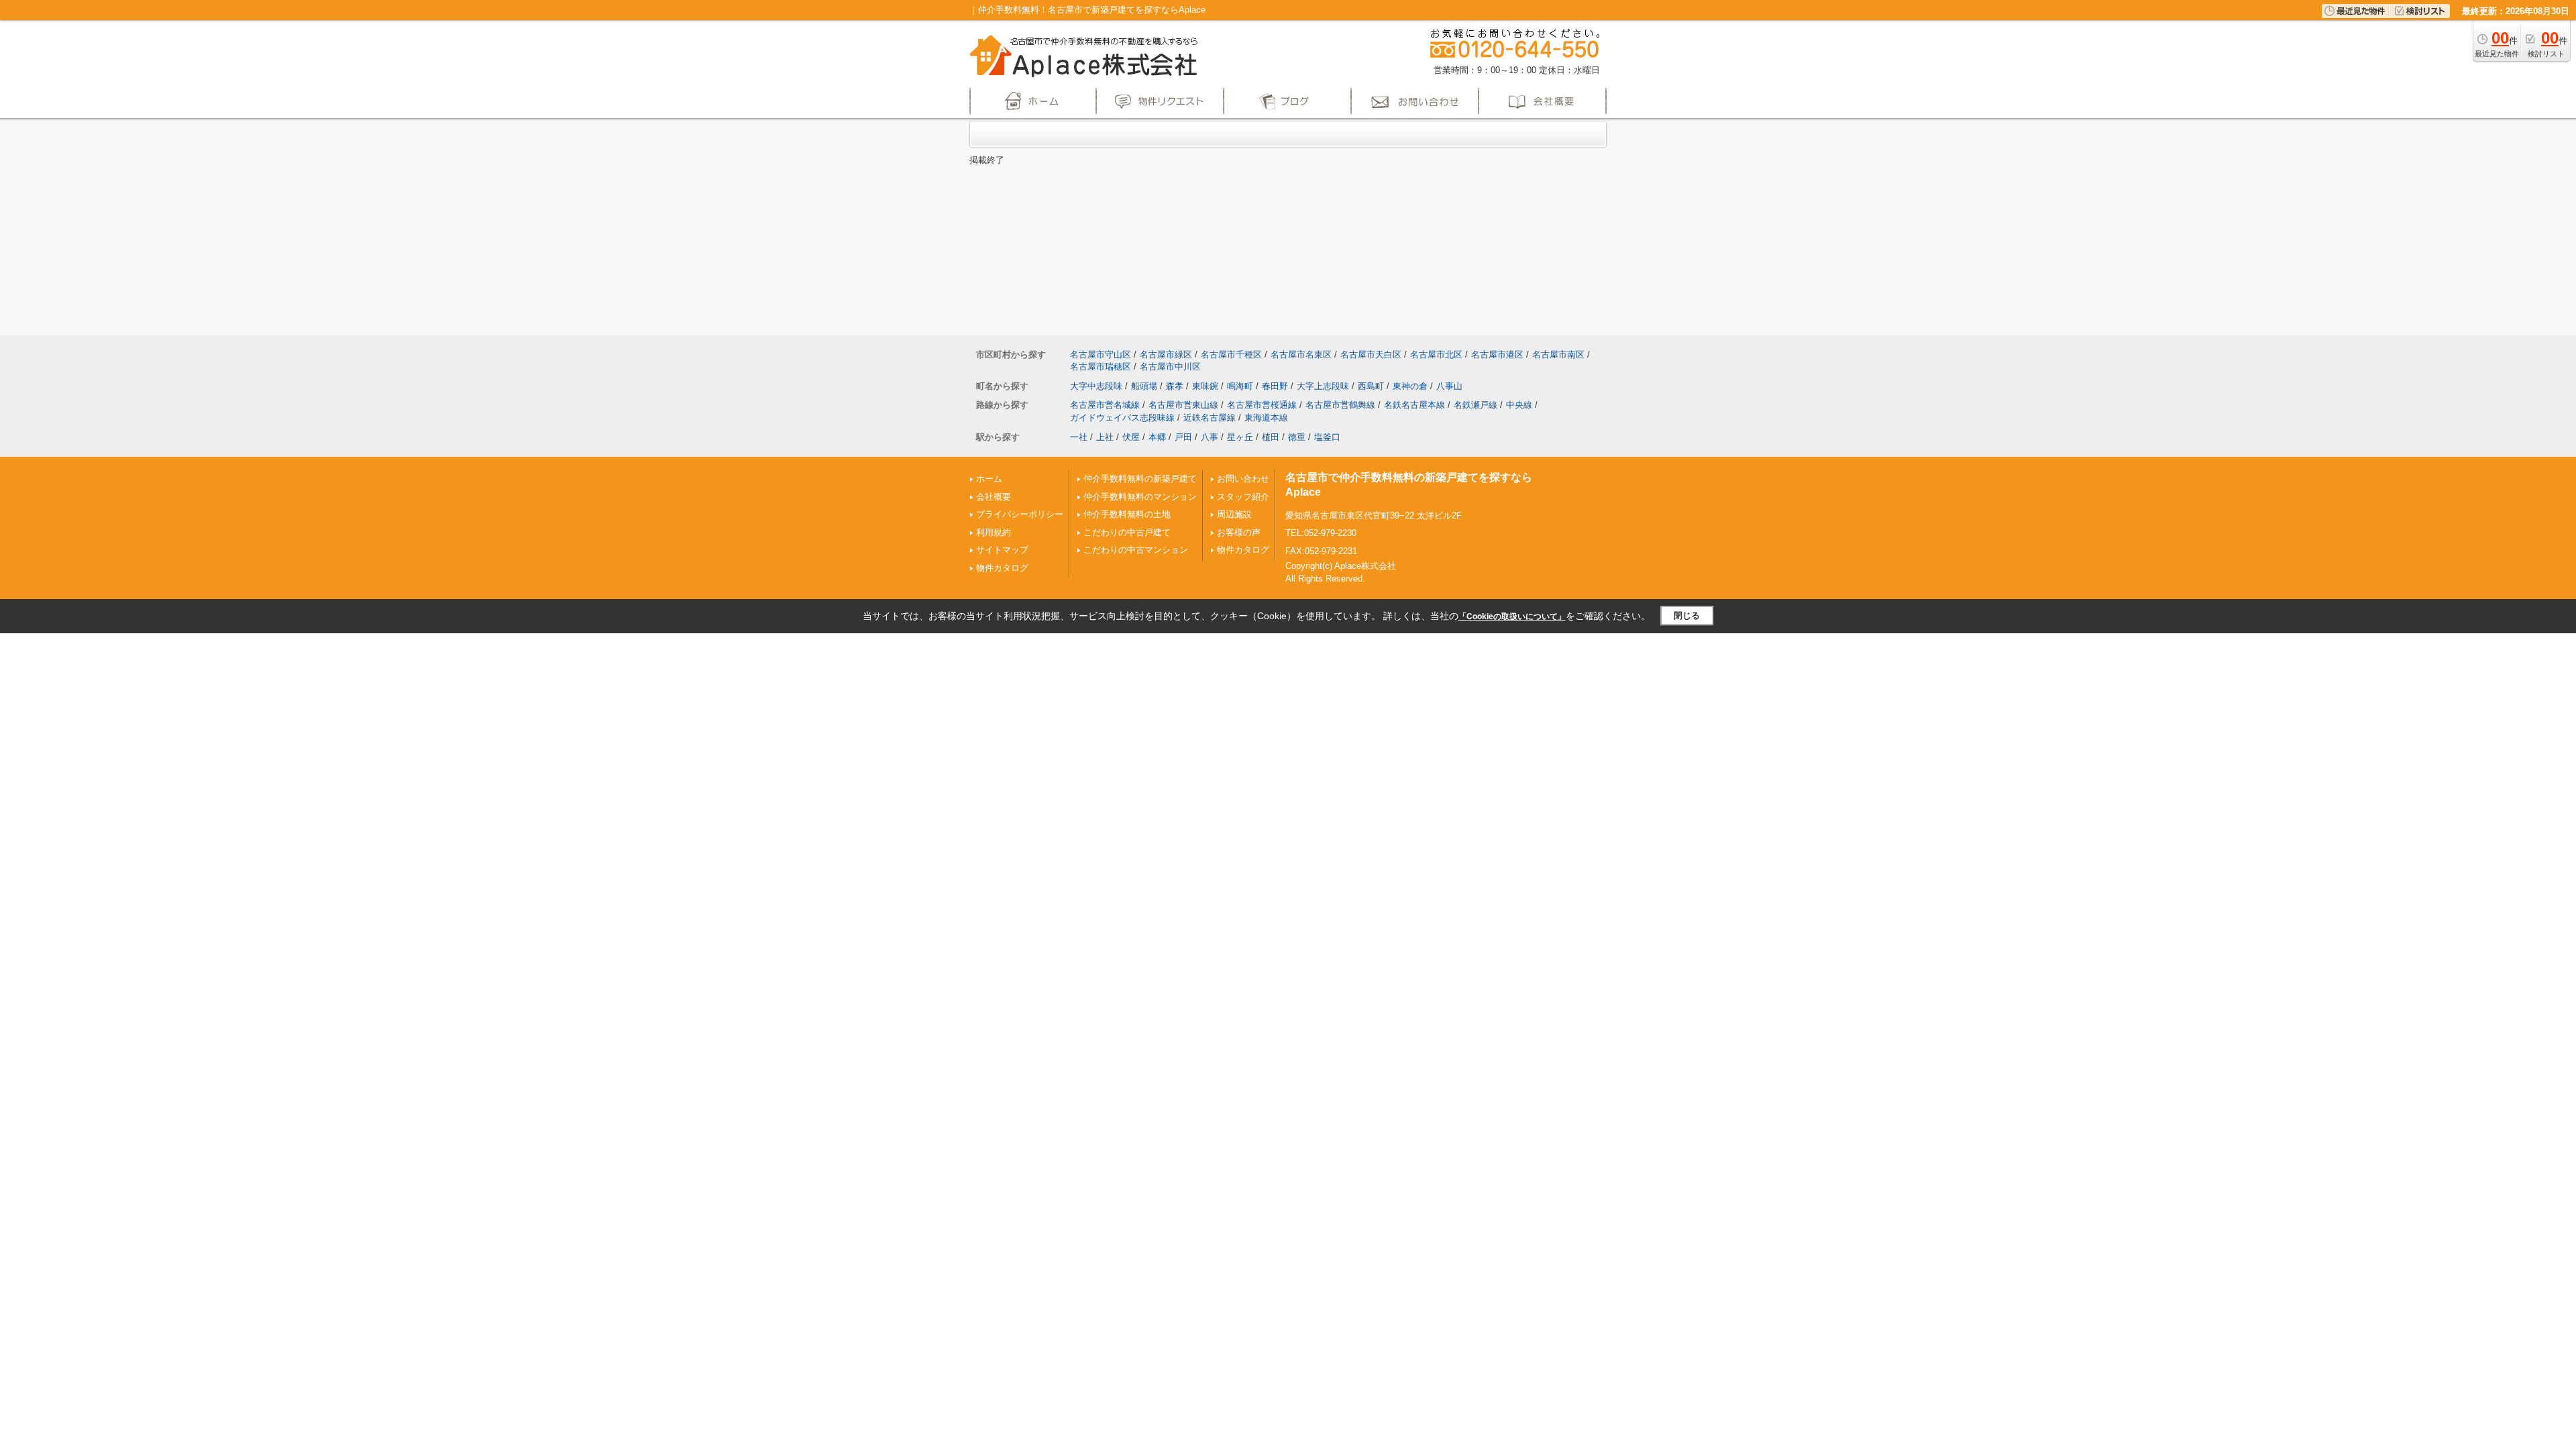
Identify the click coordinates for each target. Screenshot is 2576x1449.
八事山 (1449, 386)
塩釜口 (1327, 437)
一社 (1079, 437)
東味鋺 (1205, 386)
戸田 (1183, 437)
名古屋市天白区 (1371, 355)
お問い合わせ (1243, 479)
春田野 (1275, 386)
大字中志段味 (1096, 386)
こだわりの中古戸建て (1127, 532)
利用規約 (994, 532)
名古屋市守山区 (1101, 355)
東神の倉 (1410, 386)
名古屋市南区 (1558, 355)
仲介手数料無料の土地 (1127, 514)
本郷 (1157, 437)
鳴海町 (1240, 386)
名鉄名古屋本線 (1414, 405)
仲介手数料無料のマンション (1140, 497)
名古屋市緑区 (1166, 355)
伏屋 (1131, 437)
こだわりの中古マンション (1136, 550)
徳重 (1297, 437)
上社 (1105, 437)
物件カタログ (1002, 568)
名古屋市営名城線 (1105, 405)
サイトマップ (1002, 550)
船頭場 (1144, 386)
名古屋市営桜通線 (1262, 405)
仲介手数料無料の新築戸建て (1140, 479)
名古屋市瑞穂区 (1101, 367)
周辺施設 (1234, 514)
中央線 (1519, 405)
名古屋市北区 (1436, 355)
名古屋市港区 (1497, 355)
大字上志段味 (1323, 386)
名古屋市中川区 (1170, 367)
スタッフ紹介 (1243, 497)
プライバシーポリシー (1020, 514)
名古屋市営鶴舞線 (1340, 405)
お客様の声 (1239, 532)
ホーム (989, 479)
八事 (1210, 437)
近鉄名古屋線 (1210, 418)
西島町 (1371, 386)
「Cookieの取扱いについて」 (1512, 616)
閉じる (1687, 615)
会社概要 (994, 497)
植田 (1271, 437)
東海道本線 (1266, 418)
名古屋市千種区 (1231, 355)
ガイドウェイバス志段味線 (1122, 418)
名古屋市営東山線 (1183, 405)
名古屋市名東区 (1301, 355)
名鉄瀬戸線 (1475, 405)
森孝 (1175, 386)
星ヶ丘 (1240, 437)
